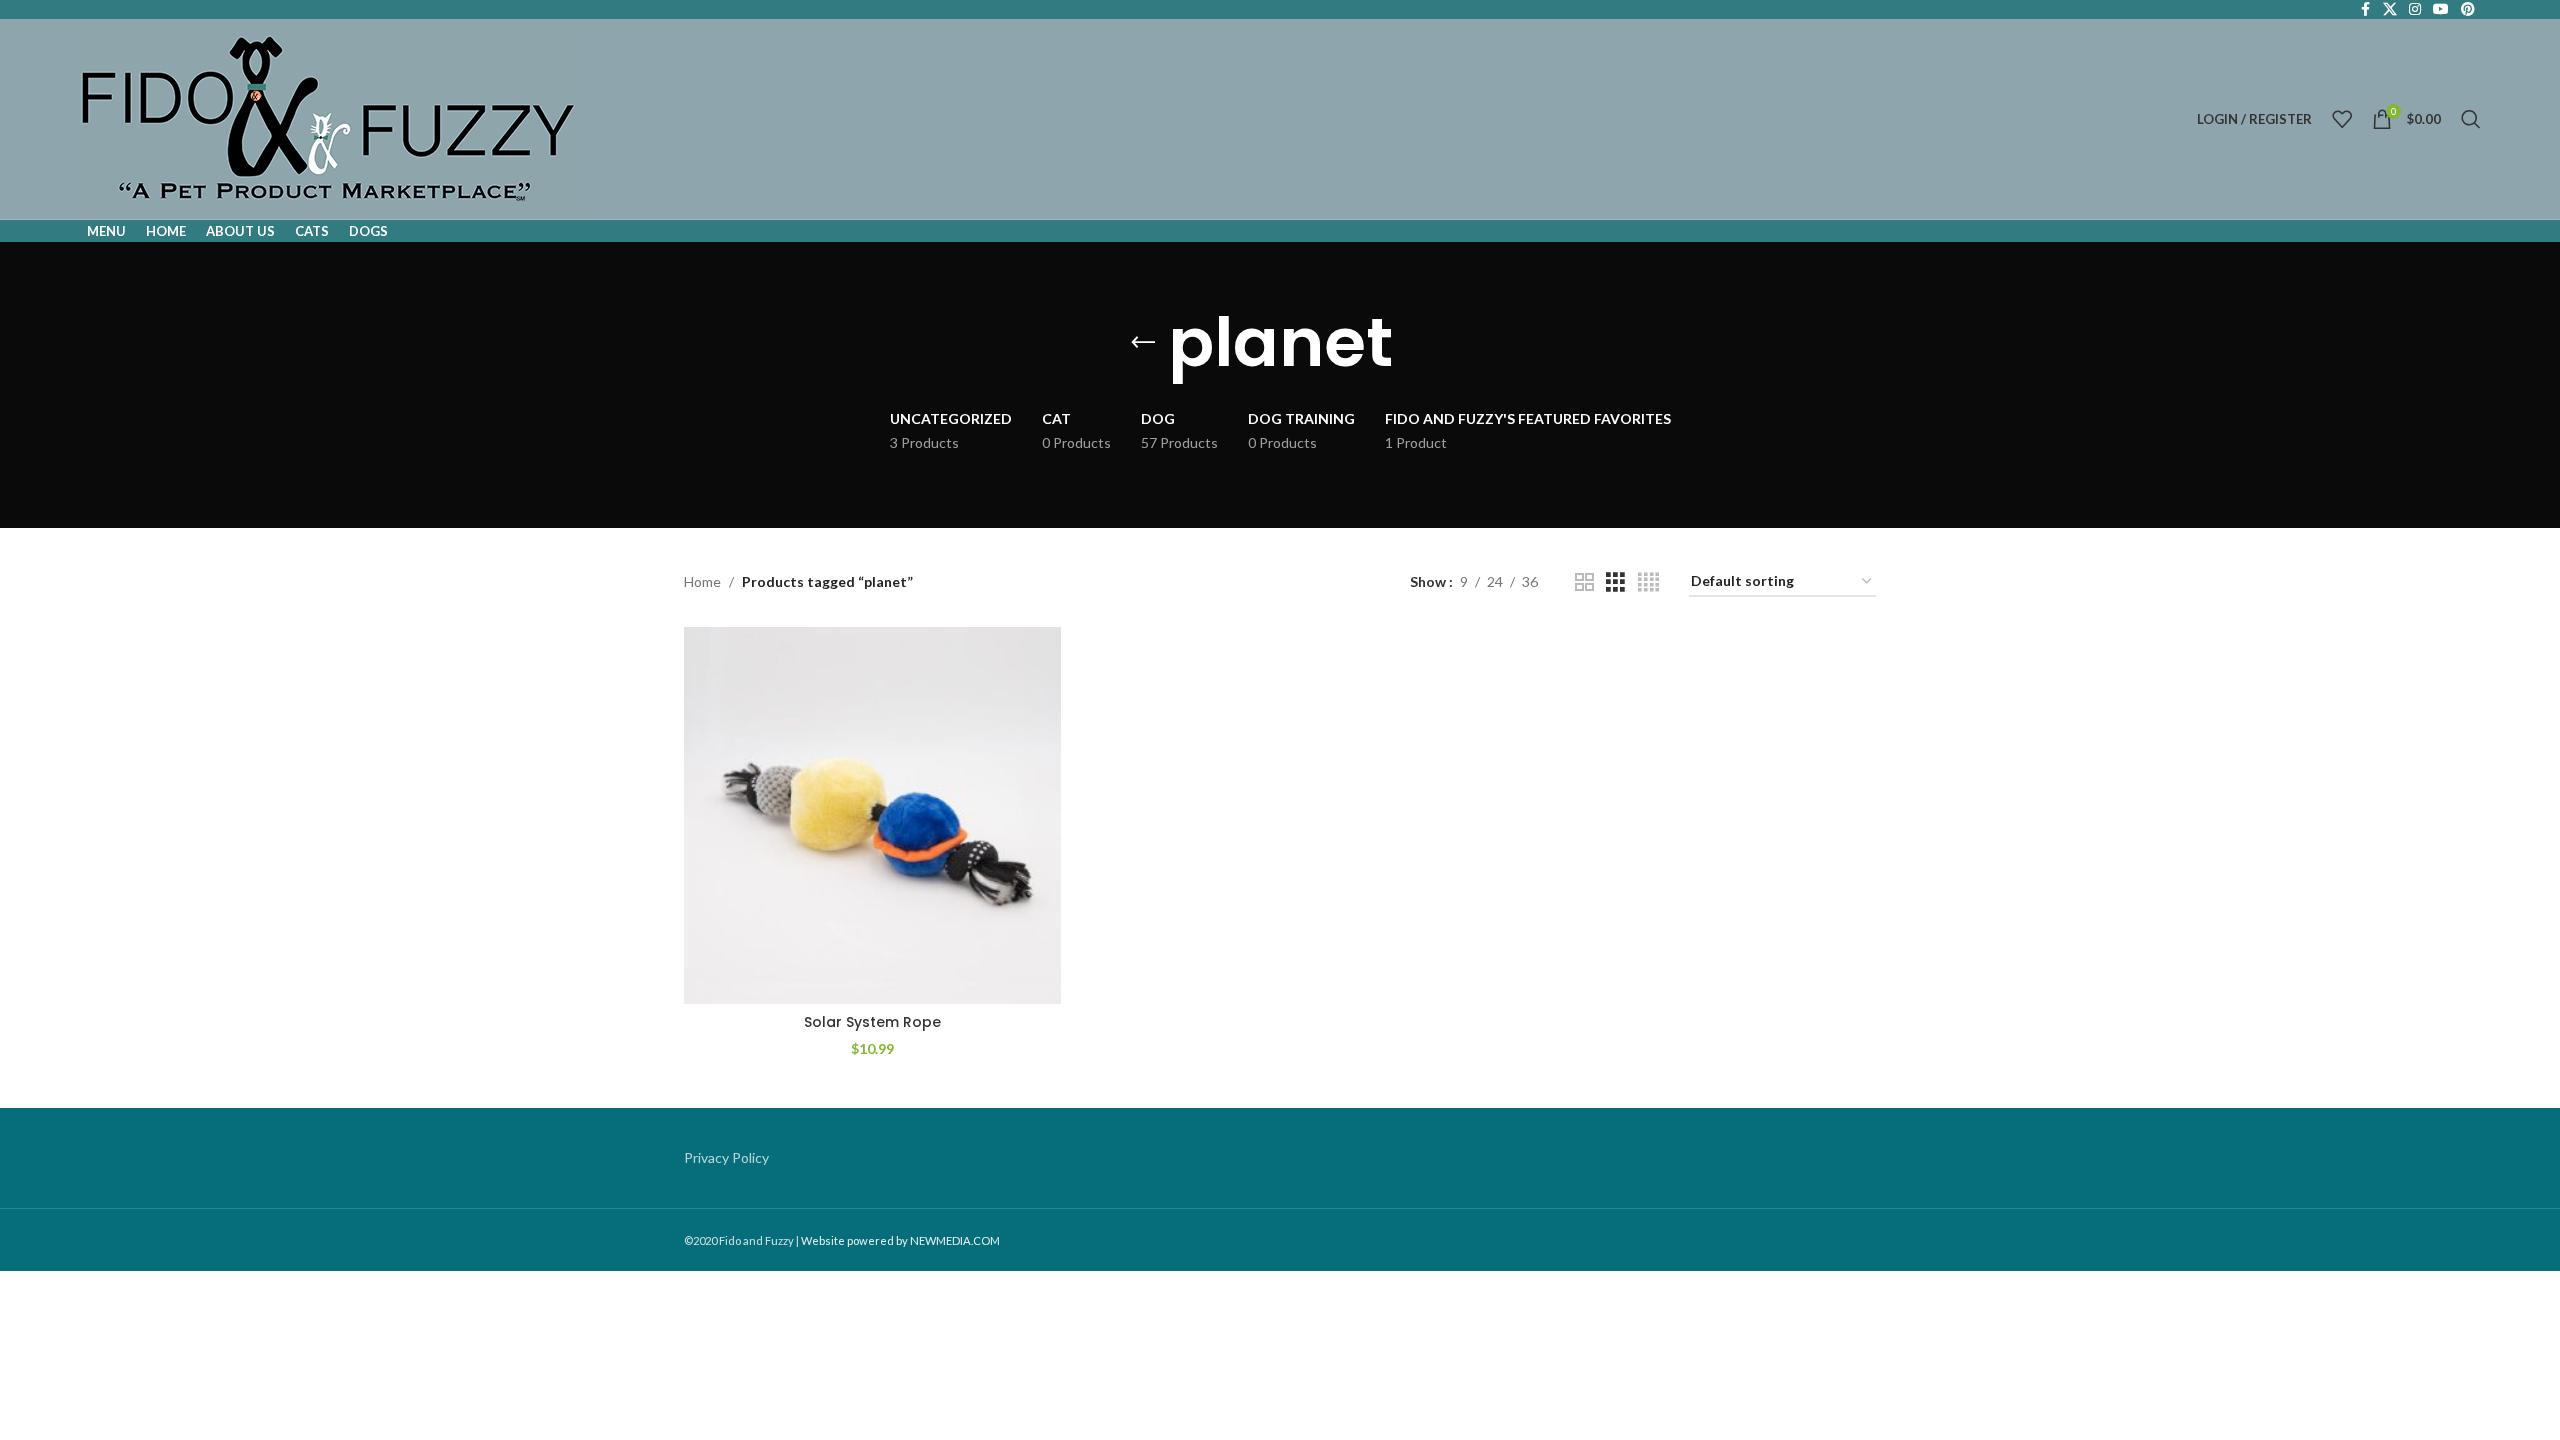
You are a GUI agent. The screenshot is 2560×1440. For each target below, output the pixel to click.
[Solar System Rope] (872, 815)
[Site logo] (329, 117)
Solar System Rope (872, 1022)
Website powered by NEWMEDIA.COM (900, 1240)
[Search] (2471, 119)
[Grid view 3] (1615, 582)
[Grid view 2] (1584, 582)
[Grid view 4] (1648, 582)
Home (702, 581)
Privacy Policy (726, 1157)
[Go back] (1143, 343)
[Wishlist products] (2342, 119)
